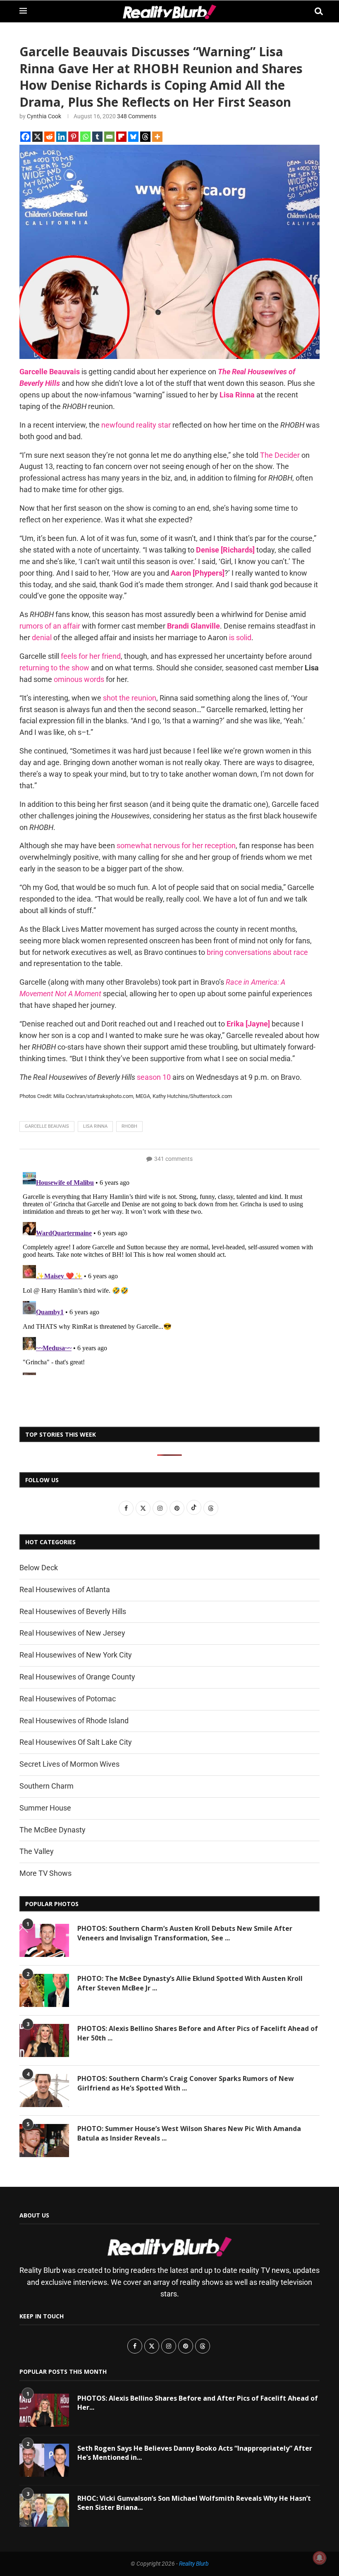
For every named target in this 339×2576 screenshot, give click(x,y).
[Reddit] (49, 137)
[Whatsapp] (85, 137)
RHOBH (129, 1126)
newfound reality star (136, 425)
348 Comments (137, 116)
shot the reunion (130, 698)
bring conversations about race (257, 952)
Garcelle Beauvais (50, 372)
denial (42, 637)
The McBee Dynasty (53, 1830)
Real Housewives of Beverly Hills (73, 1611)
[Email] (109, 137)
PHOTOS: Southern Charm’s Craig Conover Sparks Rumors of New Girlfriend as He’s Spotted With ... (186, 2083)
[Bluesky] (133, 137)
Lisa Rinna (237, 395)
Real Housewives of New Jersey (72, 1633)
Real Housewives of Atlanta (65, 1589)
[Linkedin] (61, 137)
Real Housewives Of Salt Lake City (76, 1742)
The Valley (37, 1851)
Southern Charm (47, 1786)
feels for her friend (91, 656)
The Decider (280, 455)
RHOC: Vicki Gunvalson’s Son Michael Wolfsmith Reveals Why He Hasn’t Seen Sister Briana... (194, 2503)
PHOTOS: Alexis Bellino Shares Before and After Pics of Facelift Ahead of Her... (198, 2403)
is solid (240, 637)
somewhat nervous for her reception (176, 846)
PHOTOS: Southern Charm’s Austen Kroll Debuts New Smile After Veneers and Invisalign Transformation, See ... (185, 1933)
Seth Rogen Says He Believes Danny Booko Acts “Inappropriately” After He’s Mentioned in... (195, 2453)
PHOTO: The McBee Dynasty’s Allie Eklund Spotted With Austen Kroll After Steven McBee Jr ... (190, 1983)
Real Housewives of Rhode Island (74, 1721)
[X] (37, 137)
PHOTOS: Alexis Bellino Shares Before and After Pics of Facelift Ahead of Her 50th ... (198, 2033)
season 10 (154, 1077)
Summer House (45, 1808)
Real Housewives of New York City (76, 1655)
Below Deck (39, 1568)
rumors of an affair (50, 626)
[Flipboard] (121, 137)
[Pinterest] (73, 137)
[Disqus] (169, 1272)
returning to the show (54, 668)
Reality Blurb (194, 2564)
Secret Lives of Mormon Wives (69, 1764)
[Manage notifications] (320, 2558)
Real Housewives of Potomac (68, 1699)
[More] (157, 137)
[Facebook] (25, 137)
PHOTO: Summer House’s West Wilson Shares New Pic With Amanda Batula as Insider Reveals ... (189, 2133)
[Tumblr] (97, 137)
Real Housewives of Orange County (77, 1677)
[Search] (315, 11)
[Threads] (145, 137)
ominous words (79, 679)
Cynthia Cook (44, 116)
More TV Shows (45, 1873)
